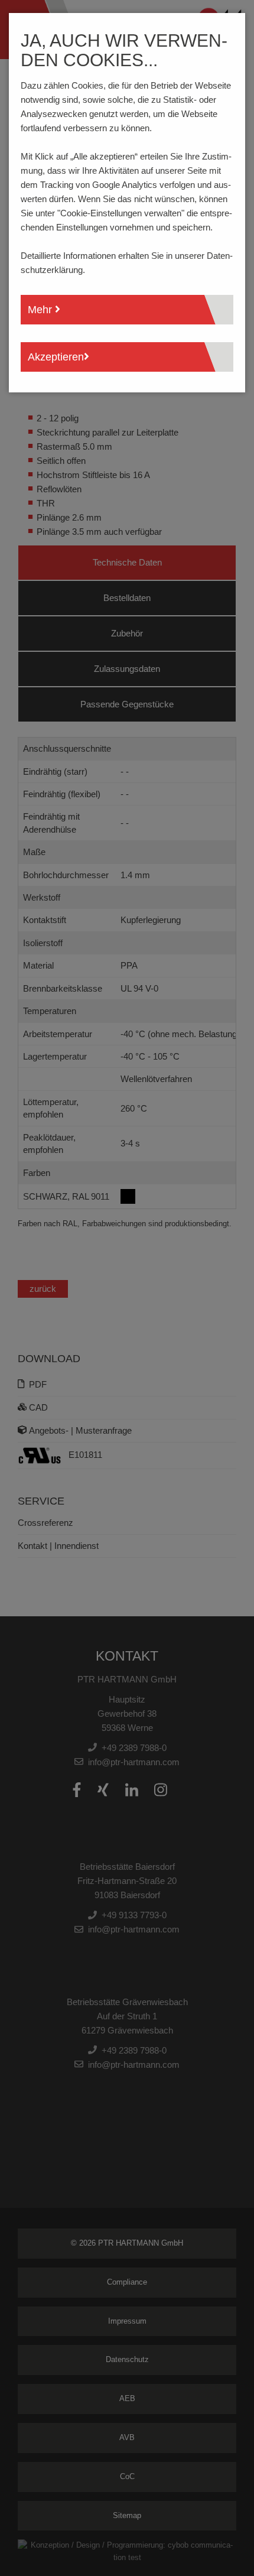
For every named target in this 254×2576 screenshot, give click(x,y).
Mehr (41, 310)
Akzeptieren (56, 357)
